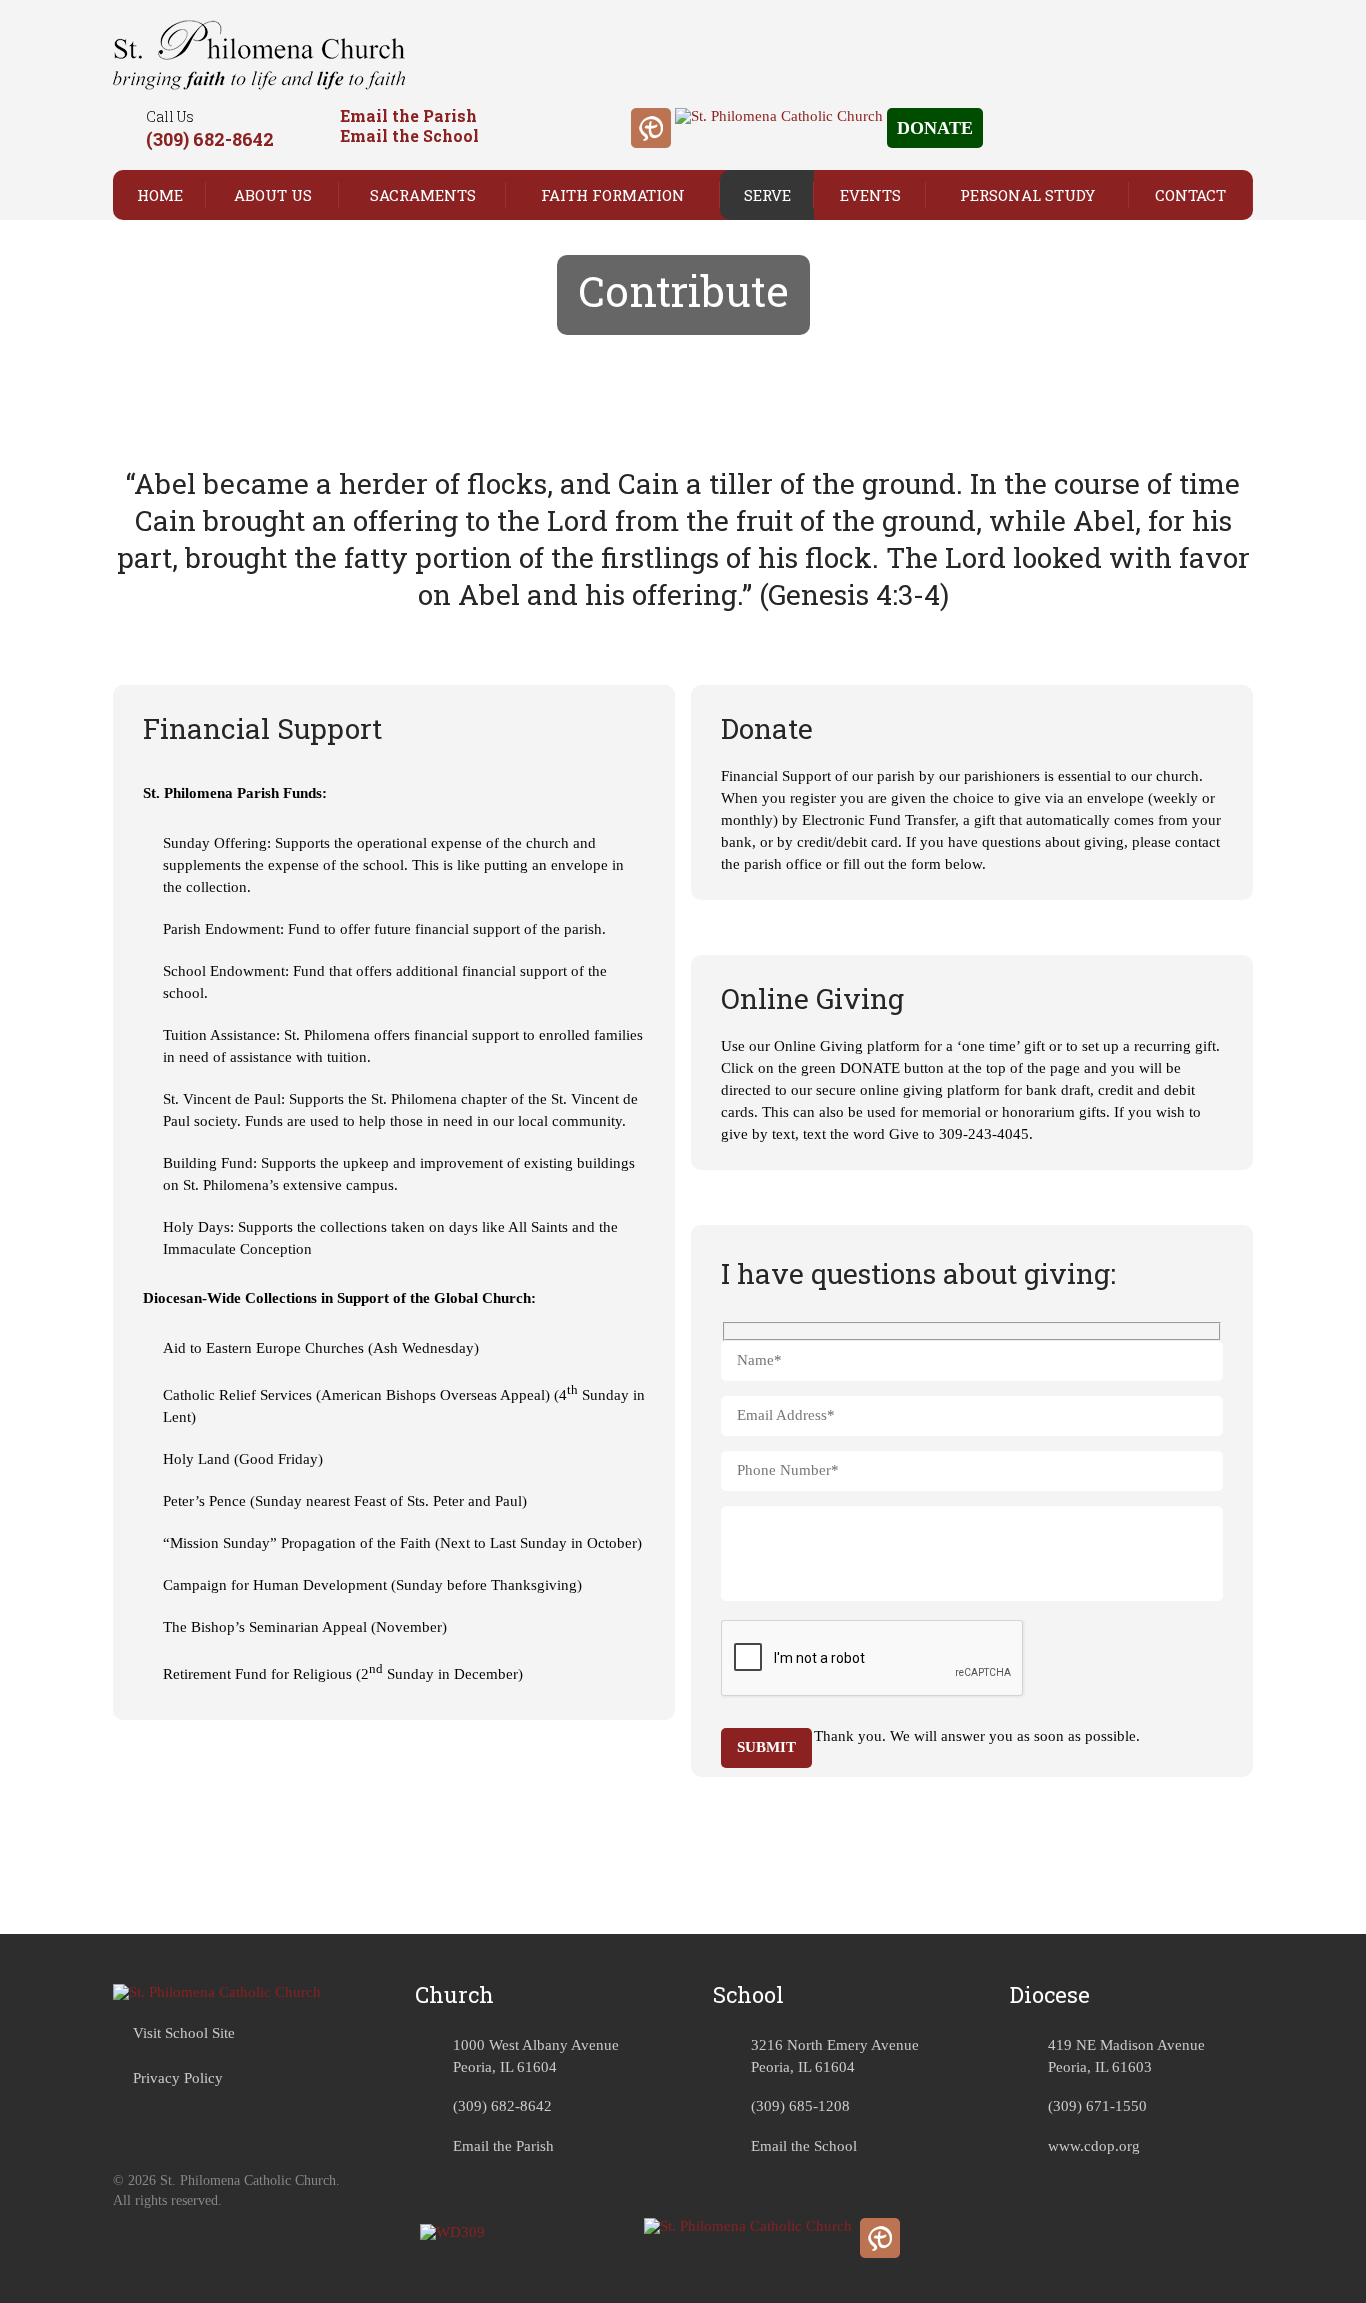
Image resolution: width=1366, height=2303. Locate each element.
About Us (273, 195)
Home (160, 195)
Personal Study (1027, 195)
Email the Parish (408, 115)
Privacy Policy (178, 2078)
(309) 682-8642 (210, 139)
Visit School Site (184, 2033)
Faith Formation (613, 195)
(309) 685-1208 (800, 2106)
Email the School (409, 135)
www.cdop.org (1094, 2146)
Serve (767, 195)
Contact (1190, 195)
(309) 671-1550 (1097, 2106)
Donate (935, 128)
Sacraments (423, 195)
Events (870, 195)
